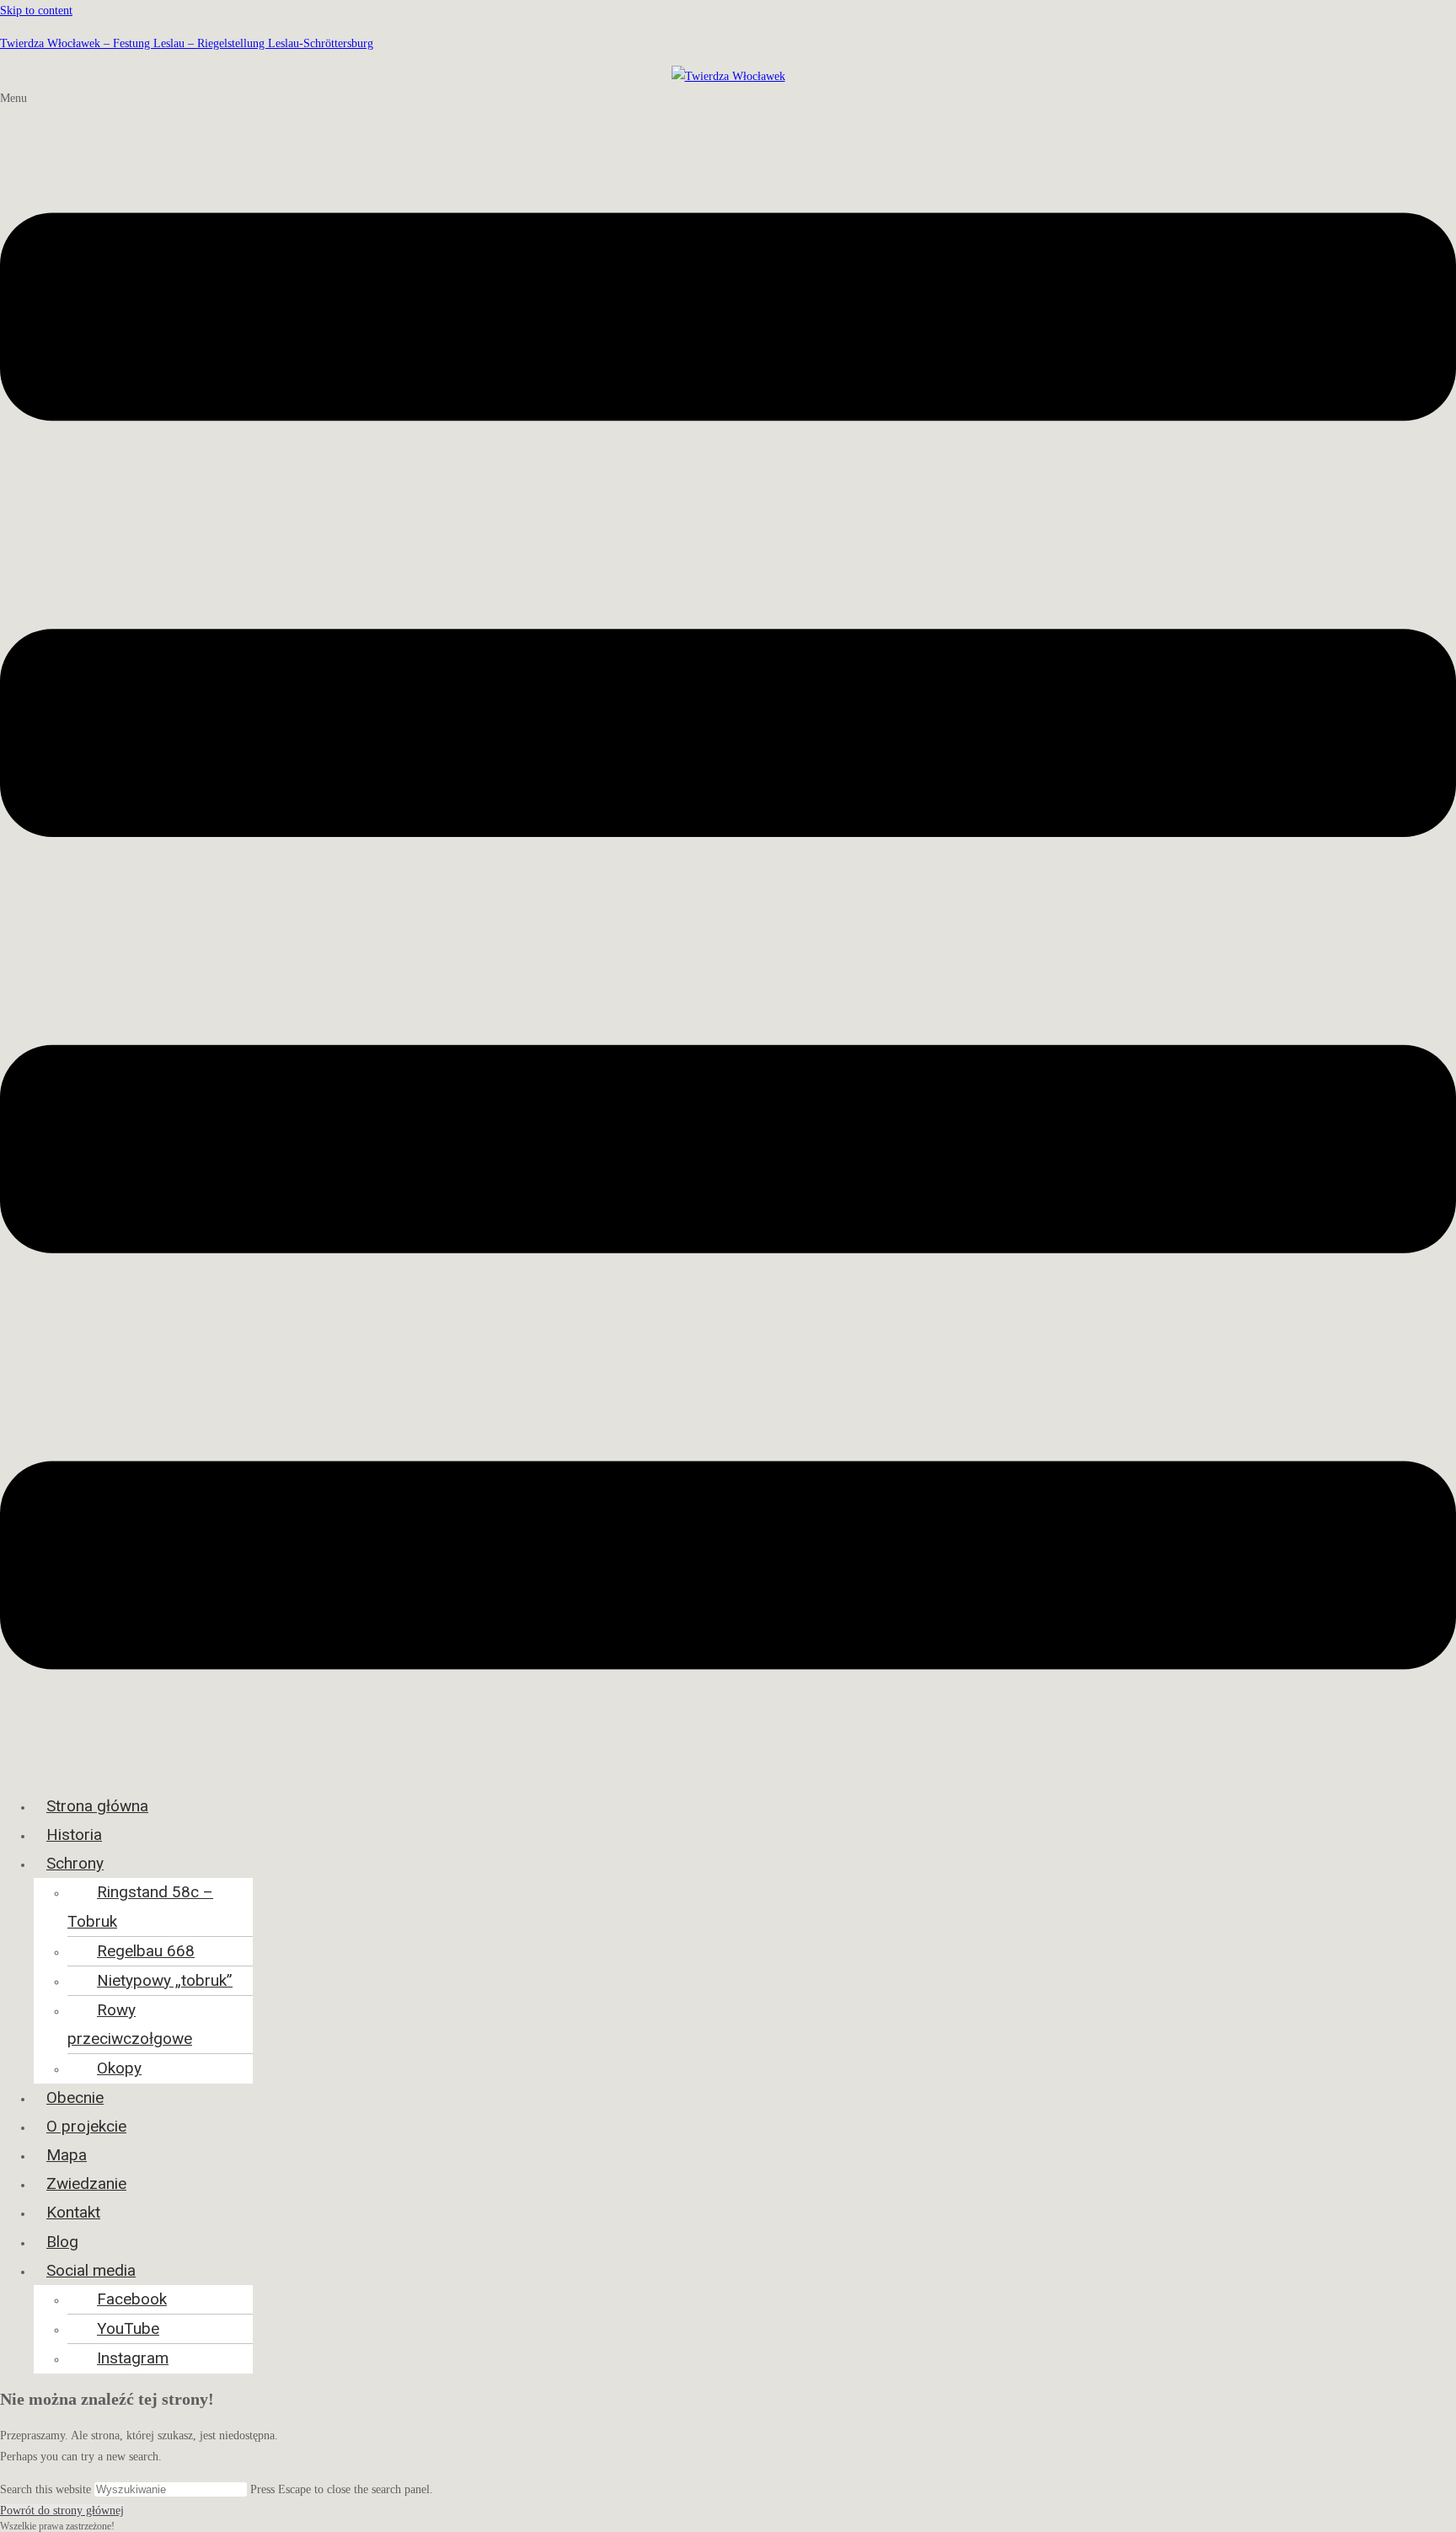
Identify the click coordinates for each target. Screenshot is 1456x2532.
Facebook (132, 2299)
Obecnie (75, 2097)
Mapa (67, 2155)
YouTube (128, 2328)
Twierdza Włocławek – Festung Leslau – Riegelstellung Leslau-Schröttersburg (187, 43)
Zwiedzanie (86, 2183)
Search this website (47, 2489)
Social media (91, 2270)
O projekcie (86, 2126)
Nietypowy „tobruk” (165, 1980)
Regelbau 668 (146, 1951)
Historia (74, 1835)
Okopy (119, 2068)
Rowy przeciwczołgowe (130, 2024)
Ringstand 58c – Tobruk (140, 1906)
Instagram (133, 2358)
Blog (62, 2242)
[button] (728, 934)
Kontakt (73, 2212)
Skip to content (36, 11)
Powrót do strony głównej (62, 2511)
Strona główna (97, 1806)
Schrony (75, 1863)
